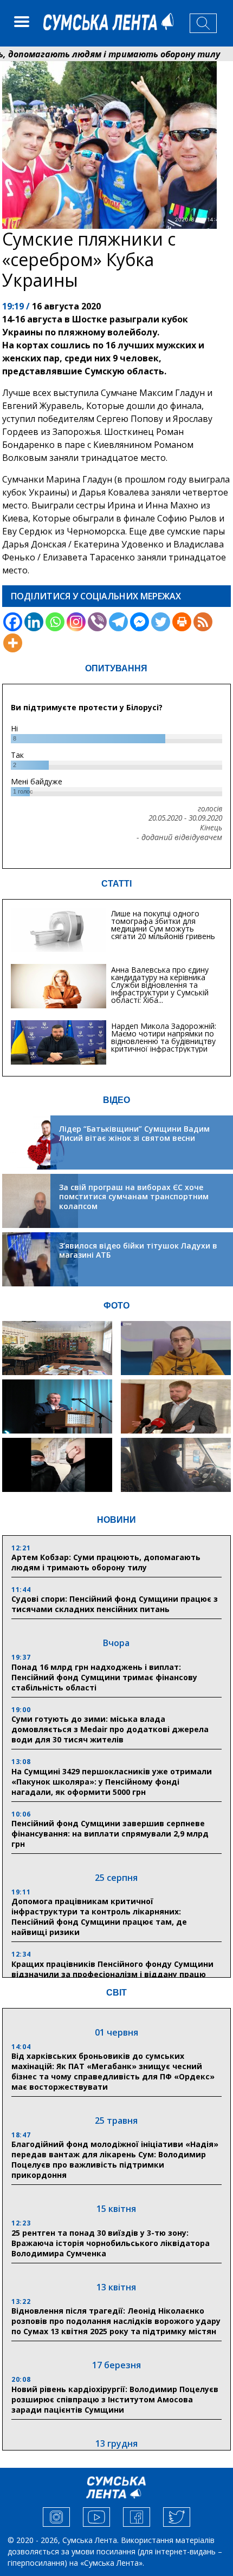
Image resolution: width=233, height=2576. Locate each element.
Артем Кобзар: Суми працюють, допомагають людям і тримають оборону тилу (106, 1562)
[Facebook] (13, 622)
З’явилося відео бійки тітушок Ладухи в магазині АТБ (138, 1250)
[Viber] (97, 622)
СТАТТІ (116, 884)
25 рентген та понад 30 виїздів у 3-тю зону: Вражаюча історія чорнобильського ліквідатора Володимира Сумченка (111, 2243)
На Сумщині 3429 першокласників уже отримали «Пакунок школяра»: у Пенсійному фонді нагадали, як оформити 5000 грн (112, 1782)
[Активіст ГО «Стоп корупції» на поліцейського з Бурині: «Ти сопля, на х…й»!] (57, 1465)
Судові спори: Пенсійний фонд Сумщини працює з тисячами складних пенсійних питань (115, 1604)
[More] (13, 643)
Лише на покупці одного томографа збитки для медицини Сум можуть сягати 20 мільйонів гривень (163, 925)
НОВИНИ (116, 1520)
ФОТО (116, 1306)
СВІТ (116, 1993)
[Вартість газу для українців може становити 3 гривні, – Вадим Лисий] (176, 1406)
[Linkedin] (34, 622)
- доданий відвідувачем (179, 837)
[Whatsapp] (55, 622)
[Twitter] (161, 622)
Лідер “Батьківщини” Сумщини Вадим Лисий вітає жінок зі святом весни (134, 1134)
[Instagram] (76, 622)
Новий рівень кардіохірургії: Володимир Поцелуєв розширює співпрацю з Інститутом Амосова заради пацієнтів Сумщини (115, 2399)
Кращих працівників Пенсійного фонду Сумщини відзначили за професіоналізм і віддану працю (112, 1969)
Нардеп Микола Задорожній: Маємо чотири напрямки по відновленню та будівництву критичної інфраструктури (164, 1037)
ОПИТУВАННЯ (116, 668)
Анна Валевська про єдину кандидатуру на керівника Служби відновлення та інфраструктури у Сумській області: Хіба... (160, 985)
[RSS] (203, 622)
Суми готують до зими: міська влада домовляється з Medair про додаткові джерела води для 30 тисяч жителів (110, 1729)
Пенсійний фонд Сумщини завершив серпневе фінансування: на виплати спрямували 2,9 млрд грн (110, 1834)
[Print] (182, 622)
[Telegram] (118, 622)
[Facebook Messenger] (140, 622)
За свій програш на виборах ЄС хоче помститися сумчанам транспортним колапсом (134, 1197)
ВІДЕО (116, 1100)
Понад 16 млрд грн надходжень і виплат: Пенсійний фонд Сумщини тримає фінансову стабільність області (104, 1677)
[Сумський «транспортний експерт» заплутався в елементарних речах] (176, 1348)
